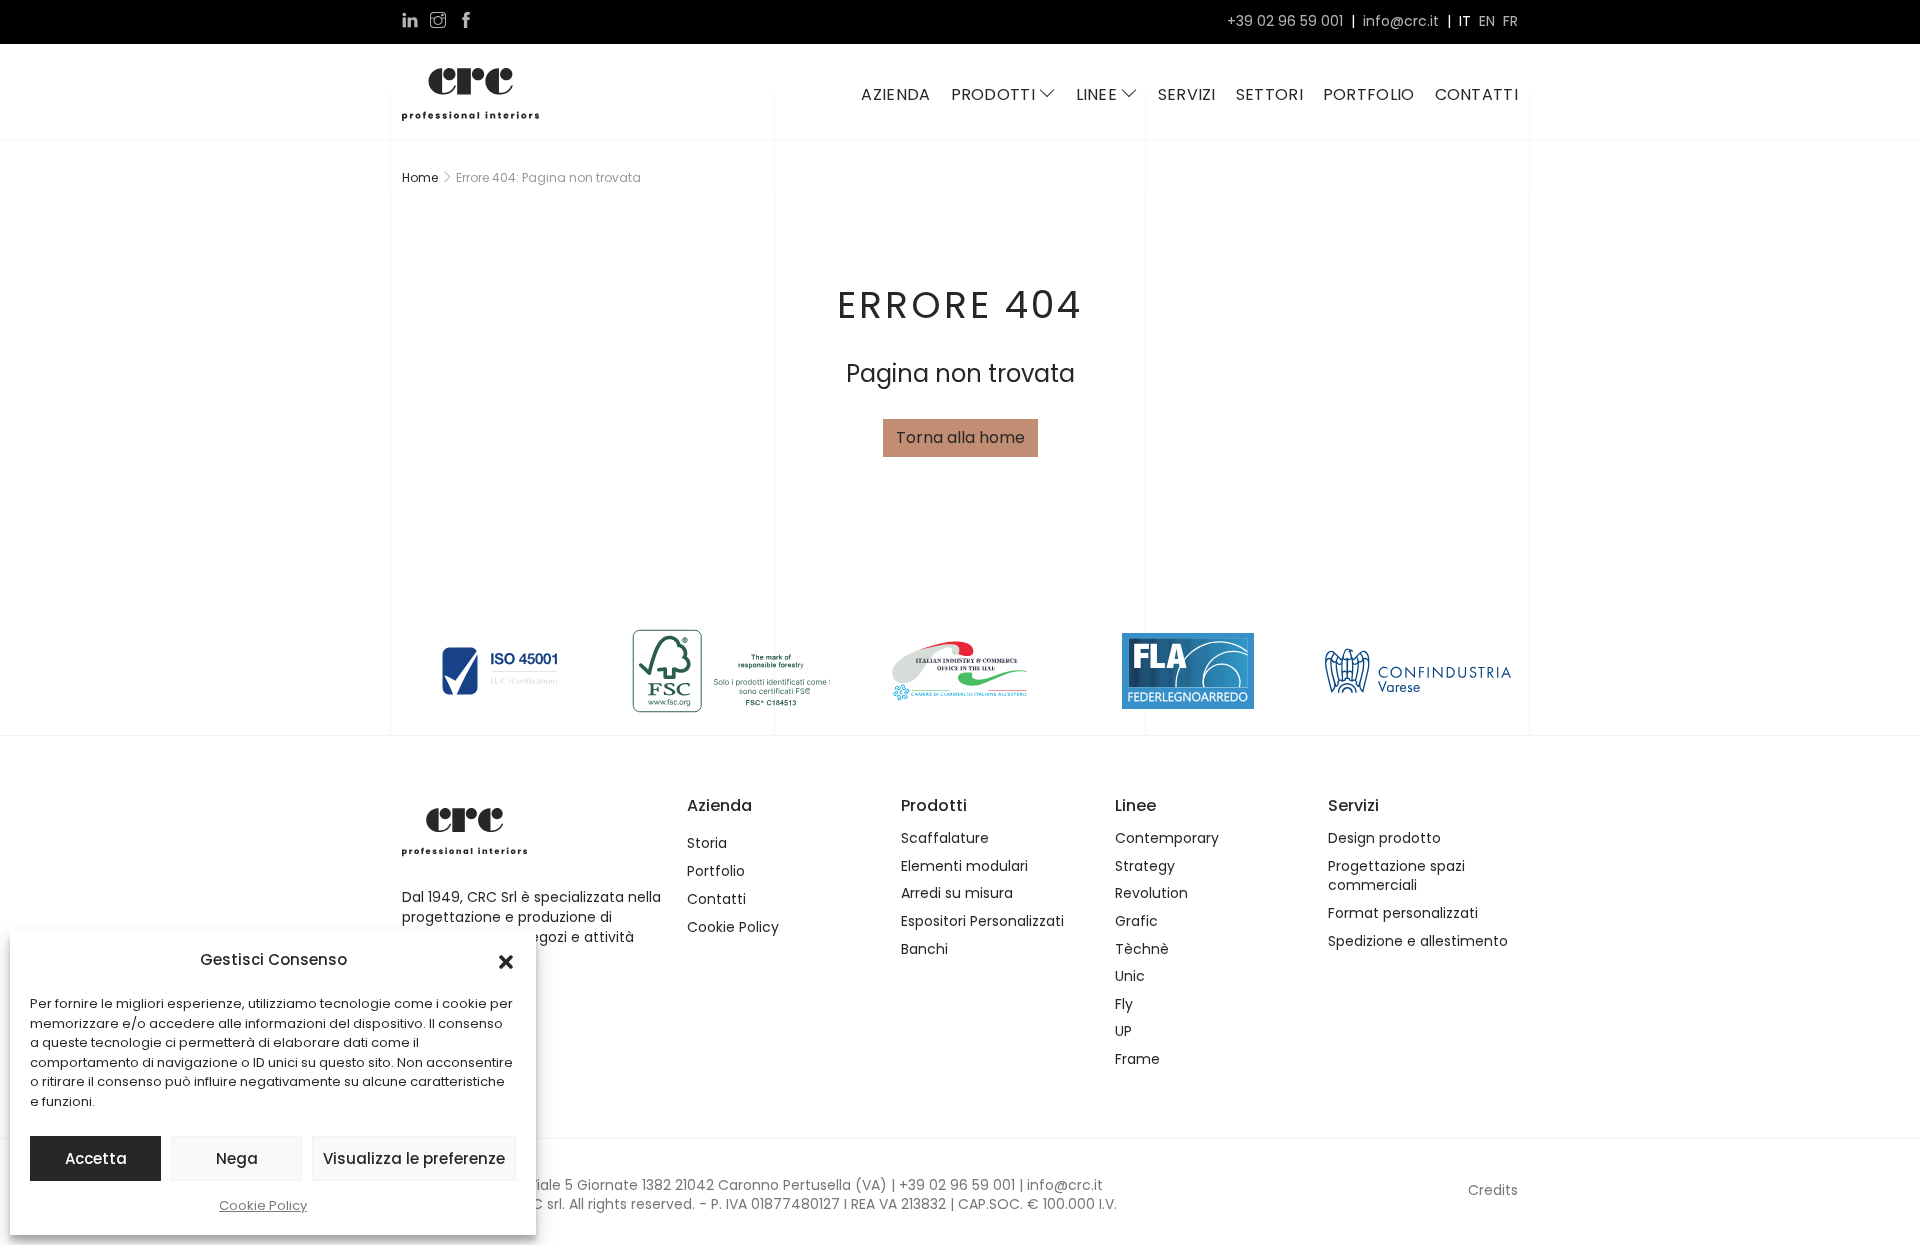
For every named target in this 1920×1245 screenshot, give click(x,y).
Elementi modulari (964, 866)
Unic (1130, 976)
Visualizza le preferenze (414, 1158)
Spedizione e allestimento (1418, 941)
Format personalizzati (1403, 913)
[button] (506, 960)
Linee (1099, 94)
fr (1510, 21)
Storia (707, 843)
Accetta (96, 1158)
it (1465, 21)
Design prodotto (1384, 838)
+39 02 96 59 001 (1285, 21)
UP (1123, 1031)
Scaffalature (945, 838)
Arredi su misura (957, 893)
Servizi (1187, 94)
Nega (237, 1158)
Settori (1269, 94)
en (1487, 21)
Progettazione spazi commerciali (1396, 876)
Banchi (924, 949)
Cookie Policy (263, 1205)
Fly (1124, 1004)
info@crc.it (1401, 21)
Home (420, 177)
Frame (1137, 1059)
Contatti (1476, 94)
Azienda (895, 94)
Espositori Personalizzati (982, 921)
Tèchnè (1142, 949)
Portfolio (1369, 94)
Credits (1493, 1190)
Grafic (1136, 921)
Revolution (1151, 893)
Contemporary (1167, 838)
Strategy (1145, 866)
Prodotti (995, 94)
